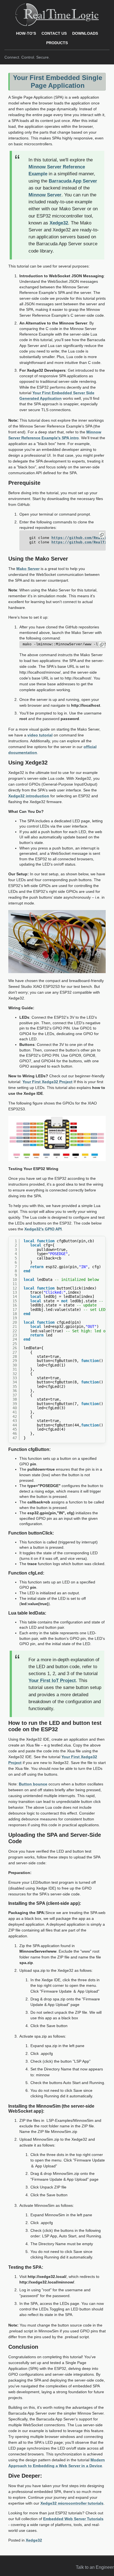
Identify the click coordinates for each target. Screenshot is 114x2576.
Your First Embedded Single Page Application (58, 82)
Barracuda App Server (73, 181)
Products (57, 43)
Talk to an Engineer (95, 2567)
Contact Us (54, 33)
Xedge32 (59, 223)
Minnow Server (45, 195)
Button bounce (33, 1784)
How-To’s (26, 33)
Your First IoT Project (52, 1681)
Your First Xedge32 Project (47, 1082)
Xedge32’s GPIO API (43, 1229)
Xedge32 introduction (29, 796)
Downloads (85, 33)
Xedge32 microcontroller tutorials (72, 2503)
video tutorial (40, 735)
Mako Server (28, 569)
